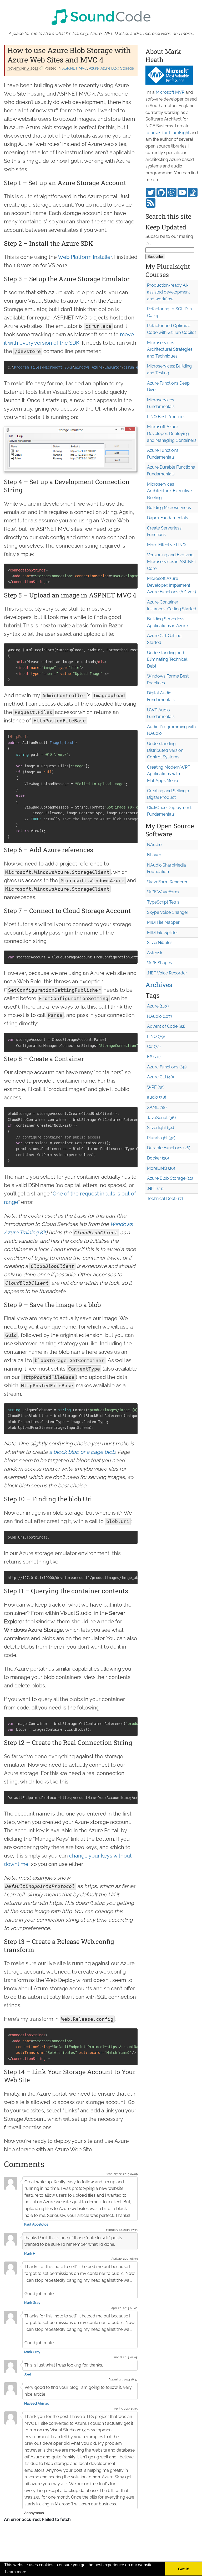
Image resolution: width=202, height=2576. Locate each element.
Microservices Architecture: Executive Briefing (169, 491)
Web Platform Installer (85, 257)
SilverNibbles (160, 943)
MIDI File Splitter (163, 933)
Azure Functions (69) (167, 1067)
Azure (94, 68)
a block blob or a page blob (82, 1452)
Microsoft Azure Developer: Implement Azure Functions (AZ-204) (171, 585)
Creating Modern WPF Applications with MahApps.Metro (168, 774)
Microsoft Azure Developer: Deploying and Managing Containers (172, 433)
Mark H (30, 2254)
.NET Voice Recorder (167, 973)
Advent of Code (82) (166, 1026)
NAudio (154, 845)
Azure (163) (158, 1006)
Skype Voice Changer (168, 912)
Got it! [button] (184, 2569)
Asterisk (155, 953)
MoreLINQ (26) (161, 1168)
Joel (28, 2374)
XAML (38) (157, 1107)
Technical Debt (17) (165, 1198)
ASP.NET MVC (75, 68)
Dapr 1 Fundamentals (168, 518)
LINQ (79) (156, 1037)
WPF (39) (156, 1087)
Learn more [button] (16, 2572)
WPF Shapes (160, 963)
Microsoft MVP (170, 92)
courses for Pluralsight (167, 133)
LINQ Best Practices (166, 417)
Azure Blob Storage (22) (170, 1178)
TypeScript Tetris (163, 902)
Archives (159, 985)
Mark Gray (32, 2303)
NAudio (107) (159, 1016)
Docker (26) (158, 1158)
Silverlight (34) (160, 1128)
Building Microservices (169, 508)
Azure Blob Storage (117, 68)
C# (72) (154, 1046)
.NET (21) (155, 1189)
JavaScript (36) (161, 1118)
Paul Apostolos (36, 2224)
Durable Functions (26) (169, 1148)
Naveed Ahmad (37, 2403)
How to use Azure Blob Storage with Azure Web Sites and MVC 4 (69, 55)
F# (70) (154, 1057)
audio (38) (156, 1097)
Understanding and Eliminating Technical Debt (167, 659)
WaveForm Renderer (167, 882)
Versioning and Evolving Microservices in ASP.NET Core (172, 562)
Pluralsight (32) (161, 1138)
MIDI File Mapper (163, 922)
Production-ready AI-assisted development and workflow (168, 292)
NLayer (154, 855)
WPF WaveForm (163, 892)
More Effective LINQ (166, 545)
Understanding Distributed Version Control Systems (165, 750)
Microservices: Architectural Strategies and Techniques (170, 349)
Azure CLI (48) (160, 1077)
